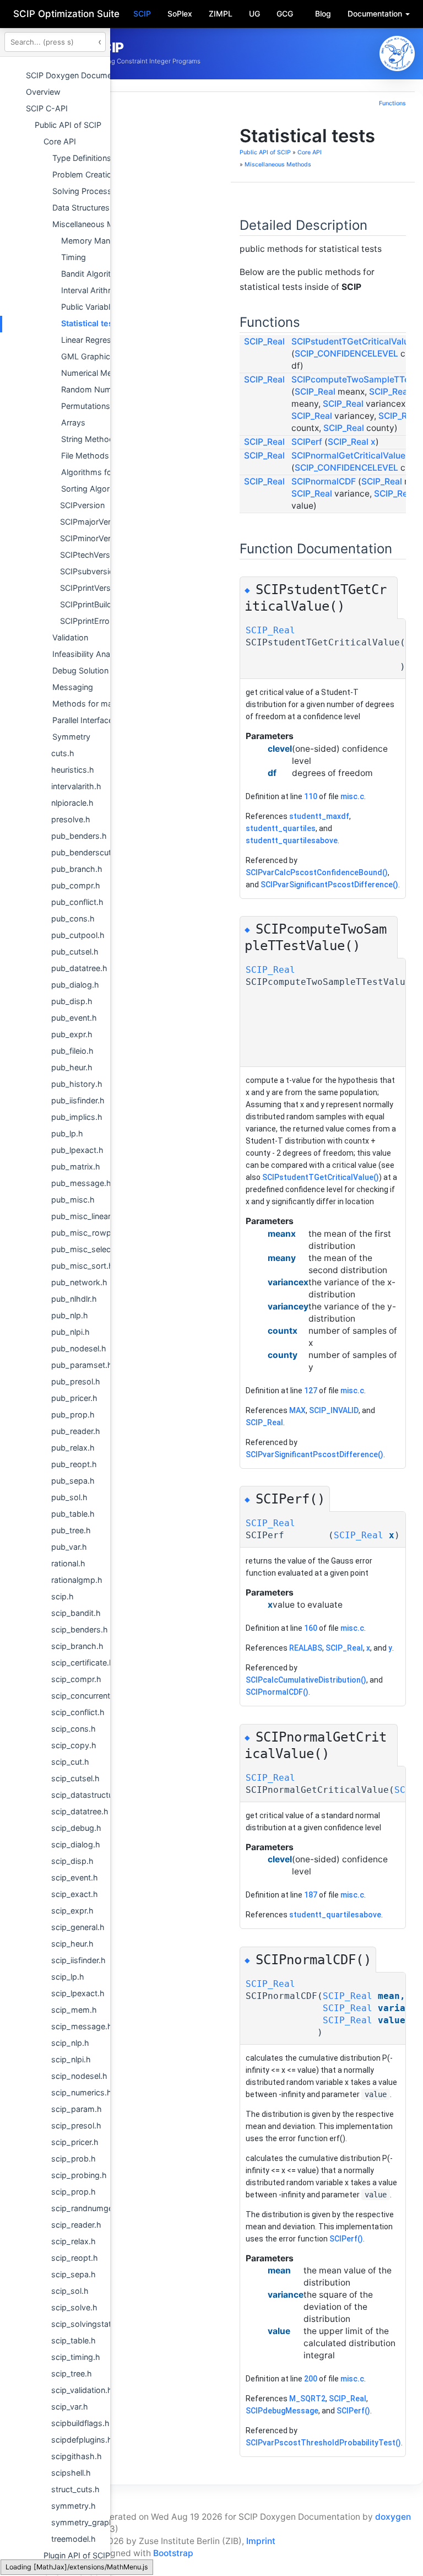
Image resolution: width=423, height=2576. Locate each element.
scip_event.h (75, 1877)
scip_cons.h (74, 1729)
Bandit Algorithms (94, 274)
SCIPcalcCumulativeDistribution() (306, 1680)
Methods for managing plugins (109, 704)
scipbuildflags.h (80, 2423)
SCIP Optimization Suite (66, 14)
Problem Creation (84, 174)
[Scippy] (397, 53)
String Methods (90, 439)
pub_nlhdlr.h (74, 1299)
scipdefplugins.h (82, 2440)
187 (311, 1895)
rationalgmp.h (77, 1580)
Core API (60, 141)
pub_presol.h (76, 1381)
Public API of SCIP (68, 125)
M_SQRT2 (307, 2399)
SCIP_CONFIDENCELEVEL (346, 354)
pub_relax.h (73, 1448)
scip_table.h (74, 2340)
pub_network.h (79, 1282)
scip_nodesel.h (79, 2076)
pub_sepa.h (73, 1481)
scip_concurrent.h (84, 1696)
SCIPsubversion (89, 571)
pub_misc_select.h (86, 1249)
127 (311, 1391)
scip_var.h (70, 2407)
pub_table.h (73, 1514)
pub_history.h (77, 1084)
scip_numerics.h (82, 2092)
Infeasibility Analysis (90, 654)
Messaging (73, 687)
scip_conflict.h (78, 1712)
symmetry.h (74, 2506)
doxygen (393, 2517)
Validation (70, 637)
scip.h (63, 1596)
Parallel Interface (83, 720)
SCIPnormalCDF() (277, 1692)
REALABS (306, 1648)
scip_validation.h (82, 2390)
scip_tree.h (72, 2373)
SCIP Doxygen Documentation (82, 75)
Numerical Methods (97, 373)
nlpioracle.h (72, 803)
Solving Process (82, 191)
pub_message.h (81, 1183)
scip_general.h (78, 1927)
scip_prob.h (74, 2159)
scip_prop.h (74, 2192)
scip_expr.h (72, 1911)
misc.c (352, 796)
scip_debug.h (76, 1828)
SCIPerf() (346, 2239)
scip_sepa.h (74, 2274)
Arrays (73, 422)
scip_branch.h (77, 1646)
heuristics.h (73, 770)
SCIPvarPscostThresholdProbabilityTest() (323, 2443)
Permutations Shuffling (103, 406)
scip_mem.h (74, 2010)
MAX (297, 1410)
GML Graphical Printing (104, 356)
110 (311, 796)
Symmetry (71, 737)
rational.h (68, 1563)
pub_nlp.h (70, 1315)
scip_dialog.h (76, 1844)
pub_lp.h (67, 1133)
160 (311, 1628)
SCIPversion (82, 505)
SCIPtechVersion (91, 555)
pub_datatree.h (79, 968)
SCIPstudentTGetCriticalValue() (321, 1177)
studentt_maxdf (319, 816)
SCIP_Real (264, 341)
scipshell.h (71, 2473)
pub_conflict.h (77, 902)
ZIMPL (221, 14)
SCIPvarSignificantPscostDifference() (329, 885)
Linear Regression (94, 340)
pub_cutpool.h (78, 935)
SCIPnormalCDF (324, 481)
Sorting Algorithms (96, 489)
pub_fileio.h (72, 1051)
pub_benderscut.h (85, 852)
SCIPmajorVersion (93, 522)
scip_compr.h (76, 1679)
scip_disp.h (72, 1861)
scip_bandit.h (76, 1613)
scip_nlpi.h (71, 2059)
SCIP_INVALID (334, 1410)
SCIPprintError (86, 621)
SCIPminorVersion (93, 538)
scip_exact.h (75, 1894)
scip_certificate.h (83, 1662)
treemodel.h (74, 2539)
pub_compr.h (76, 885)
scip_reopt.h (75, 2258)
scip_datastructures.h (91, 1795)
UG (254, 14)
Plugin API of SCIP (77, 2555)
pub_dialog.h (75, 985)
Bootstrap (173, 2553)
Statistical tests (91, 323)
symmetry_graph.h (86, 2522)
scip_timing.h (76, 2357)
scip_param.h (77, 2109)
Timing (74, 257)
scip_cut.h (70, 1762)
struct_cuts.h (75, 2489)
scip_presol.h (76, 2125)
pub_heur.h (72, 1067)
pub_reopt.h (74, 1464)
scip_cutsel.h (75, 1778)
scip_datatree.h (80, 1811)
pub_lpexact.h (77, 1150)
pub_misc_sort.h (82, 1266)
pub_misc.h (73, 1200)
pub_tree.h (71, 1530)
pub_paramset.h (82, 1365)
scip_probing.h (79, 2175)
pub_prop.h (73, 1414)
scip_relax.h (74, 2241)
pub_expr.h (72, 1034)
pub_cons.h (73, 918)
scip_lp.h (68, 1977)
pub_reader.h (76, 1431)
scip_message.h (82, 2026)
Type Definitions (82, 158)
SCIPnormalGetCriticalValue (348, 456)
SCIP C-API (47, 108)
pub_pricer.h (74, 1398)
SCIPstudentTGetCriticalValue (352, 341)
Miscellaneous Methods (96, 224)
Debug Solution (80, 670)
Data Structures (81, 208)
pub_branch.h (77, 869)
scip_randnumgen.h (88, 2208)
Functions (392, 103)
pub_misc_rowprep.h (91, 1233)
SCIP (142, 14)
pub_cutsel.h (75, 952)
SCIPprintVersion (91, 588)
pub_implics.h (77, 1117)
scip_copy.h (74, 1745)
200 (311, 2379)
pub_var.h (69, 1547)
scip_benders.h (80, 1629)
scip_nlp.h (70, 2043)
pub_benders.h (79, 836)
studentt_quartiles (281, 828)
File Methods (85, 456)
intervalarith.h (76, 786)
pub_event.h (74, 1018)
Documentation (376, 14)
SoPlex (180, 14)
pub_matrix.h (76, 1166)
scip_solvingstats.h (87, 2324)
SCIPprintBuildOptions (101, 604)
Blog (323, 14)
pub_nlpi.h (70, 1332)
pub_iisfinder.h (78, 1100)
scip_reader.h (76, 2225)
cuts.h (63, 753)
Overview (43, 92)
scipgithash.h (77, 2456)
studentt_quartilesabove (292, 840)
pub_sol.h (69, 1497)
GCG (285, 14)
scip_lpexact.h (78, 1993)
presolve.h (71, 819)
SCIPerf (307, 442)
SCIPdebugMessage (282, 2411)
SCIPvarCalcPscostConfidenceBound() (317, 872)
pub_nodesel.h (79, 1348)
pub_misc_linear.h (84, 1216)
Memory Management (102, 241)
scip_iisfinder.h (78, 1960)
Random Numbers (95, 389)
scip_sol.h (70, 2291)
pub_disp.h (72, 1001)
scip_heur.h (72, 1944)
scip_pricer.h (75, 2142)
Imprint (261, 2541)
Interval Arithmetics (97, 290)
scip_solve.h (74, 2307)
